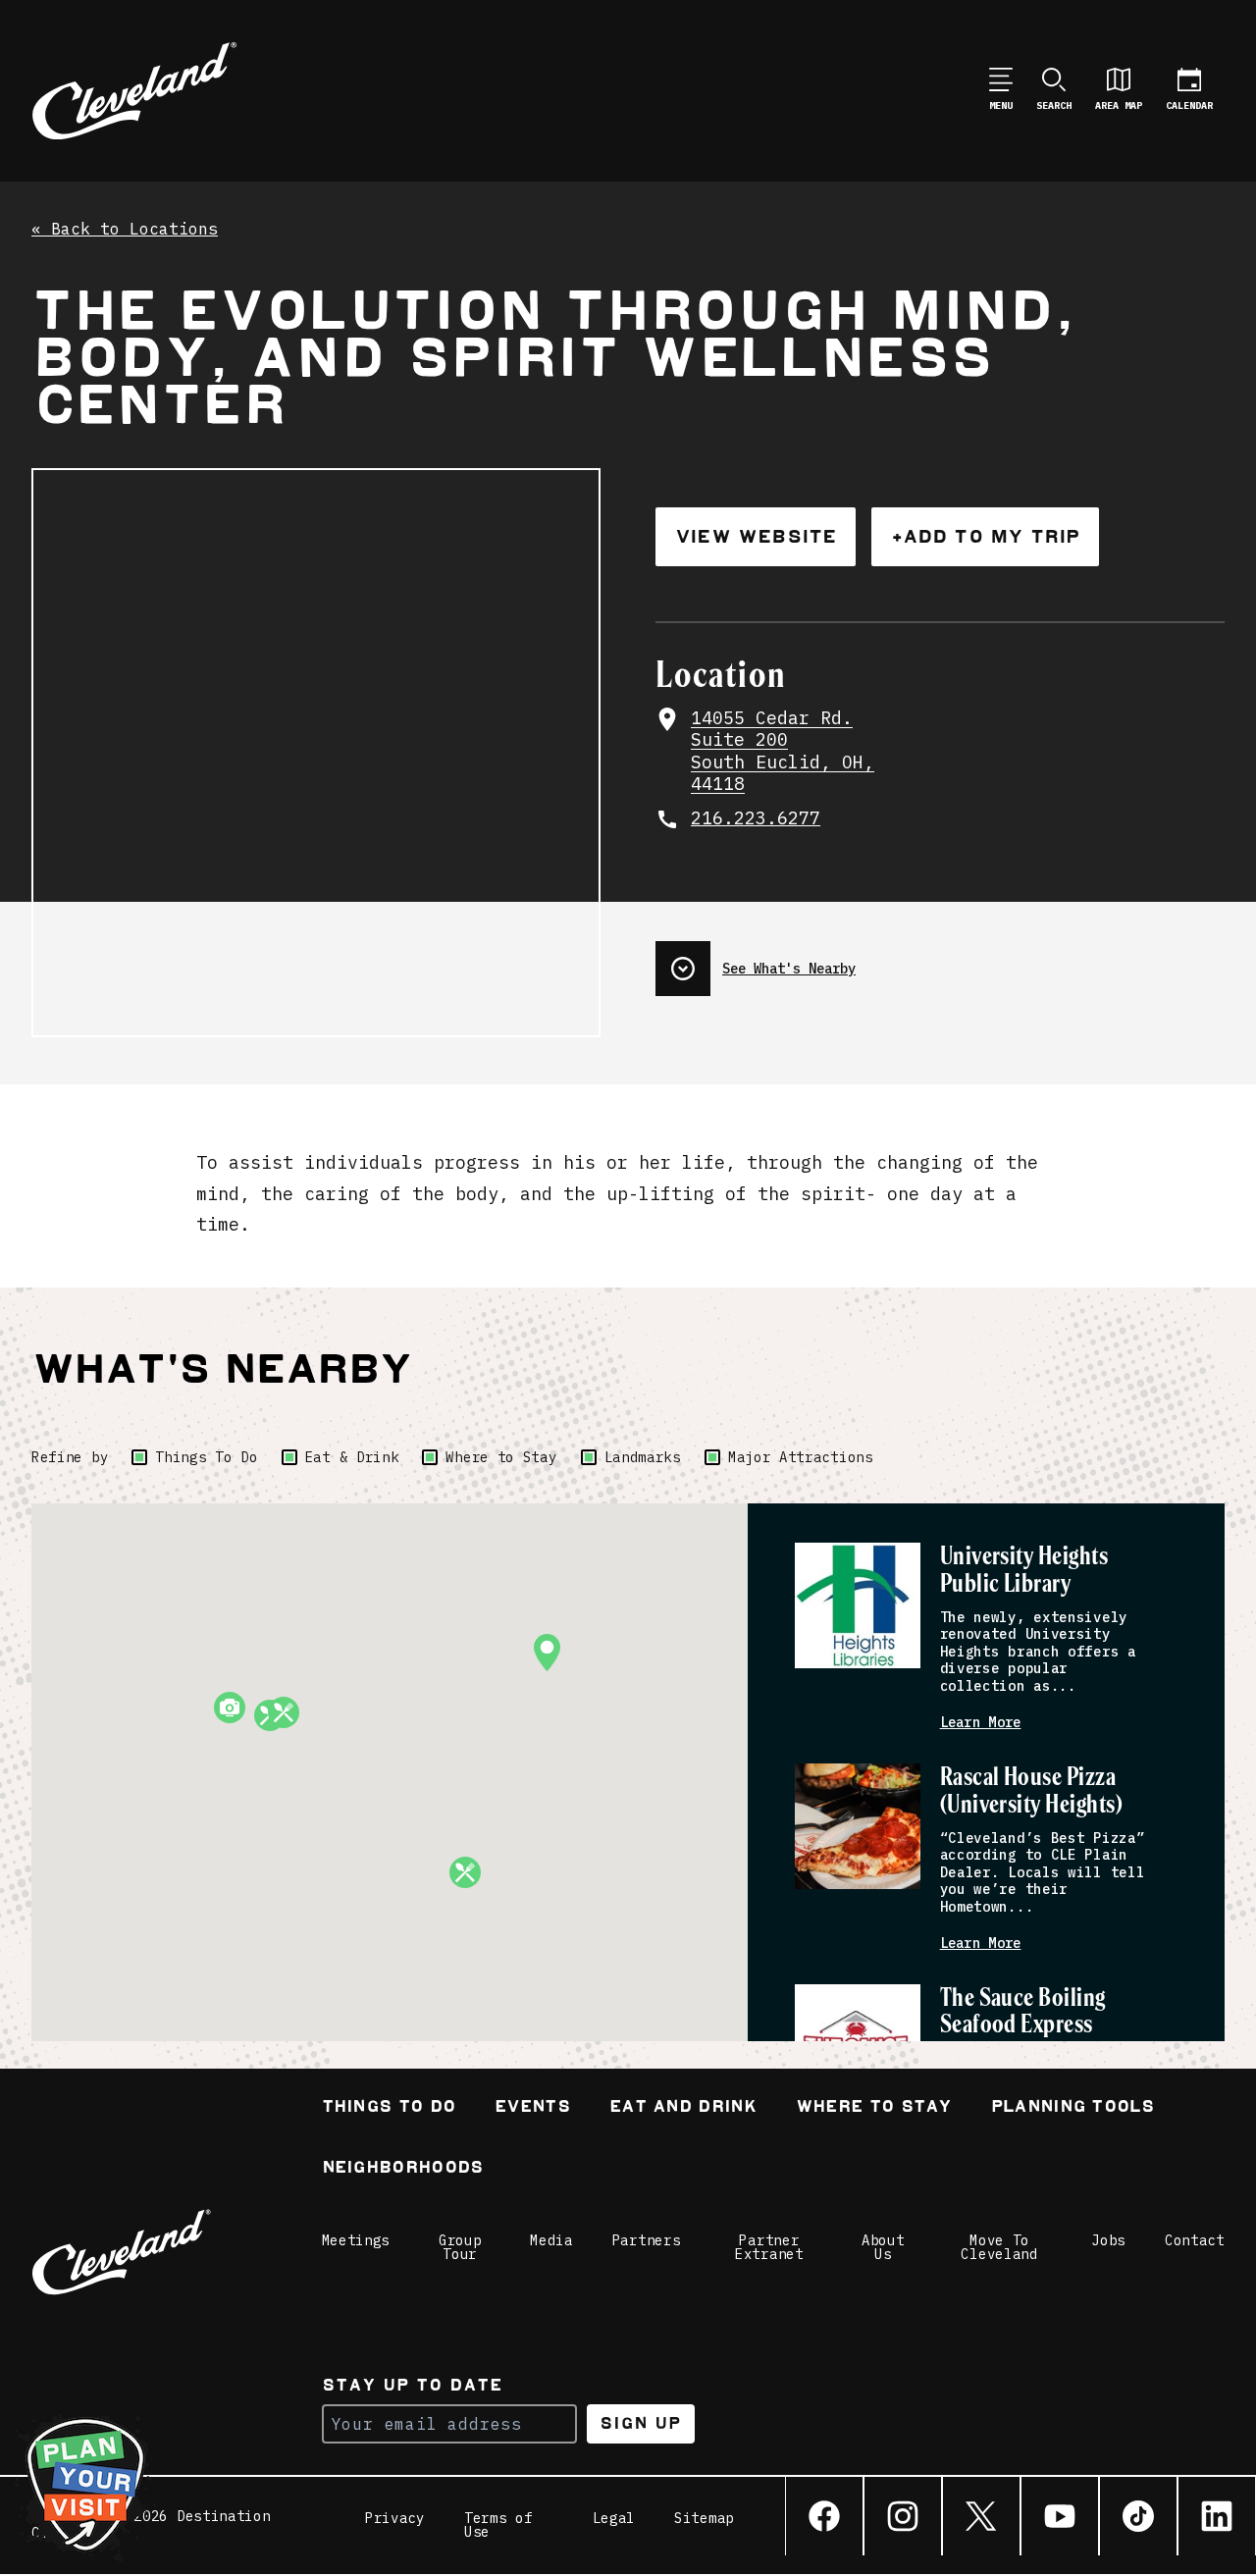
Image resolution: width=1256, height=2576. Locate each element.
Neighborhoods (403, 2169)
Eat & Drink (352, 1457)
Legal (614, 2519)
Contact (1195, 2240)
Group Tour (460, 2247)
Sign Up (640, 2423)
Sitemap (704, 2519)
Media (551, 2240)
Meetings (356, 2240)
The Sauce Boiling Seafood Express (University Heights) (1032, 2026)
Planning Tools (1073, 2108)
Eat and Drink (683, 2108)
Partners (647, 2240)
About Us (883, 2247)
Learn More (981, 1723)
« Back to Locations (125, 230)
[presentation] (940, 961)
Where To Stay (874, 2108)
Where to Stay (501, 1457)
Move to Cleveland (999, 2247)
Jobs (1108, 2240)
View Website (756, 536)
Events (532, 2108)
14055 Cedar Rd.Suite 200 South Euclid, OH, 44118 (783, 752)
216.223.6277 (756, 818)
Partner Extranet (769, 2247)
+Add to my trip (985, 536)
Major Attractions (801, 1457)
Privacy (395, 2519)
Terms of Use (498, 2525)
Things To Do (206, 1457)
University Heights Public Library (1024, 1571)
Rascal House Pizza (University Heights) (1032, 1791)
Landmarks (643, 1457)
